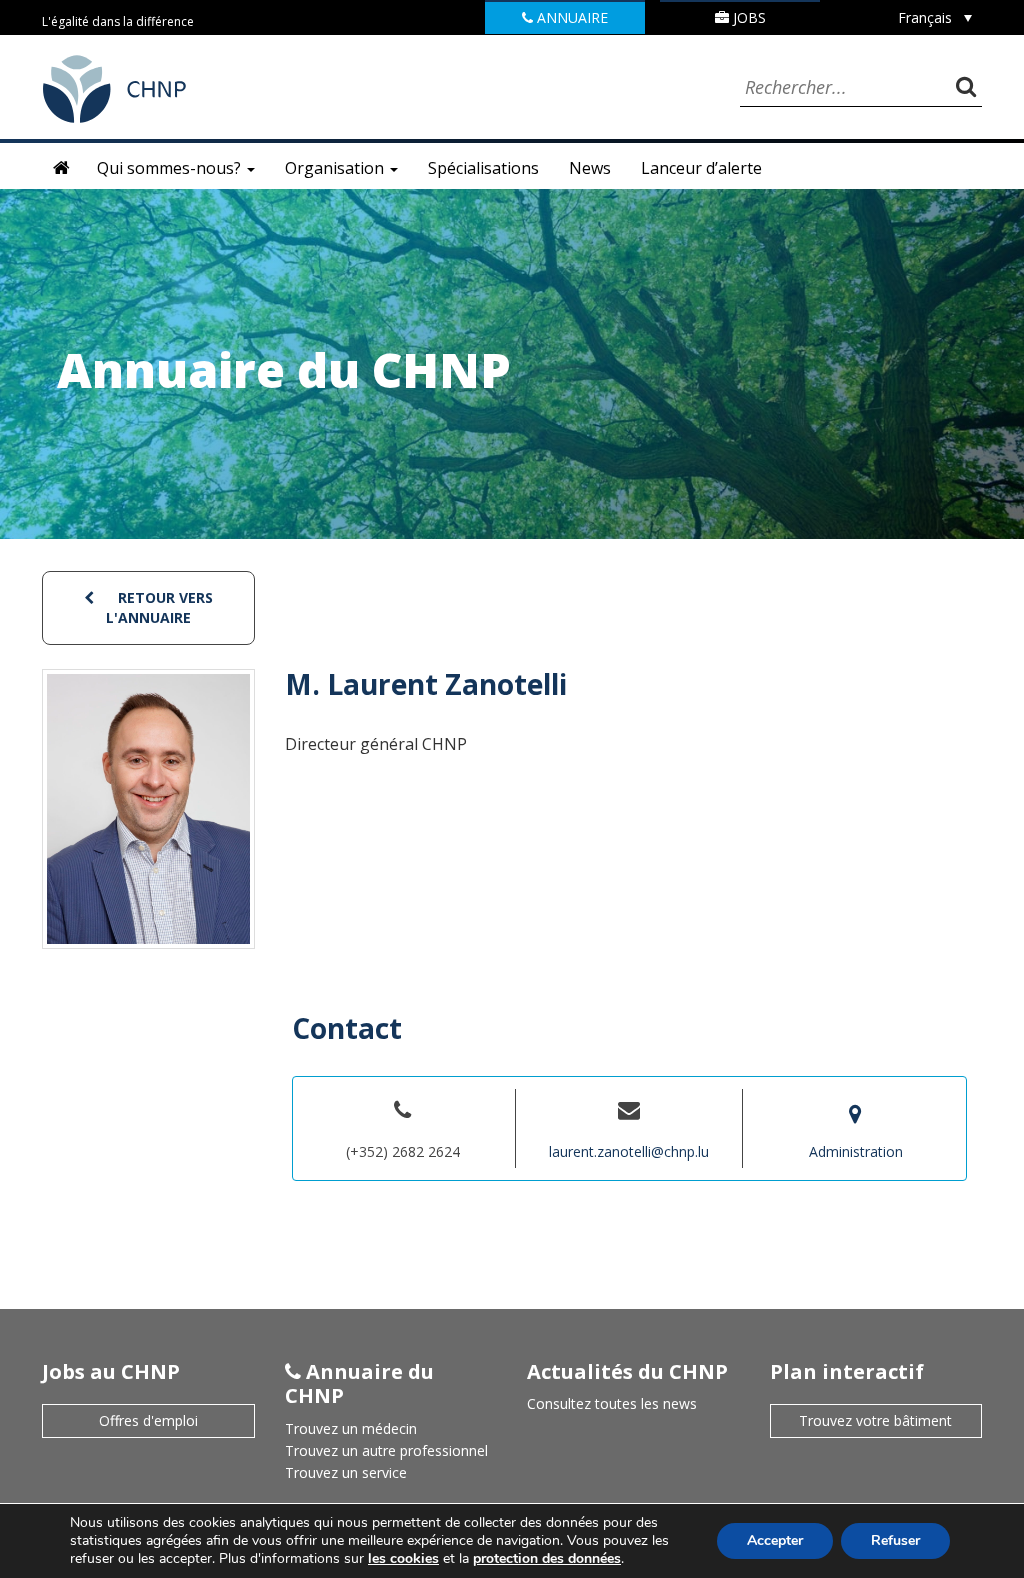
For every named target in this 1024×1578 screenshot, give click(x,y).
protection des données (547, 1558)
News (590, 168)
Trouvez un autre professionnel (386, 1450)
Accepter (775, 1540)
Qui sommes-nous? (171, 168)
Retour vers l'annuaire (159, 607)
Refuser (895, 1540)
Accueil (62, 168)
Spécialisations (483, 168)
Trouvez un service (346, 1472)
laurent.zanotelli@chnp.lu (629, 1151)
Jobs (747, 17)
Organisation (336, 168)
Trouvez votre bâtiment (875, 1420)
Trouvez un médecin (351, 1428)
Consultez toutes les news (612, 1403)
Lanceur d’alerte (701, 168)
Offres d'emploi (148, 1420)
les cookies (403, 1558)
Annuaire (570, 17)
